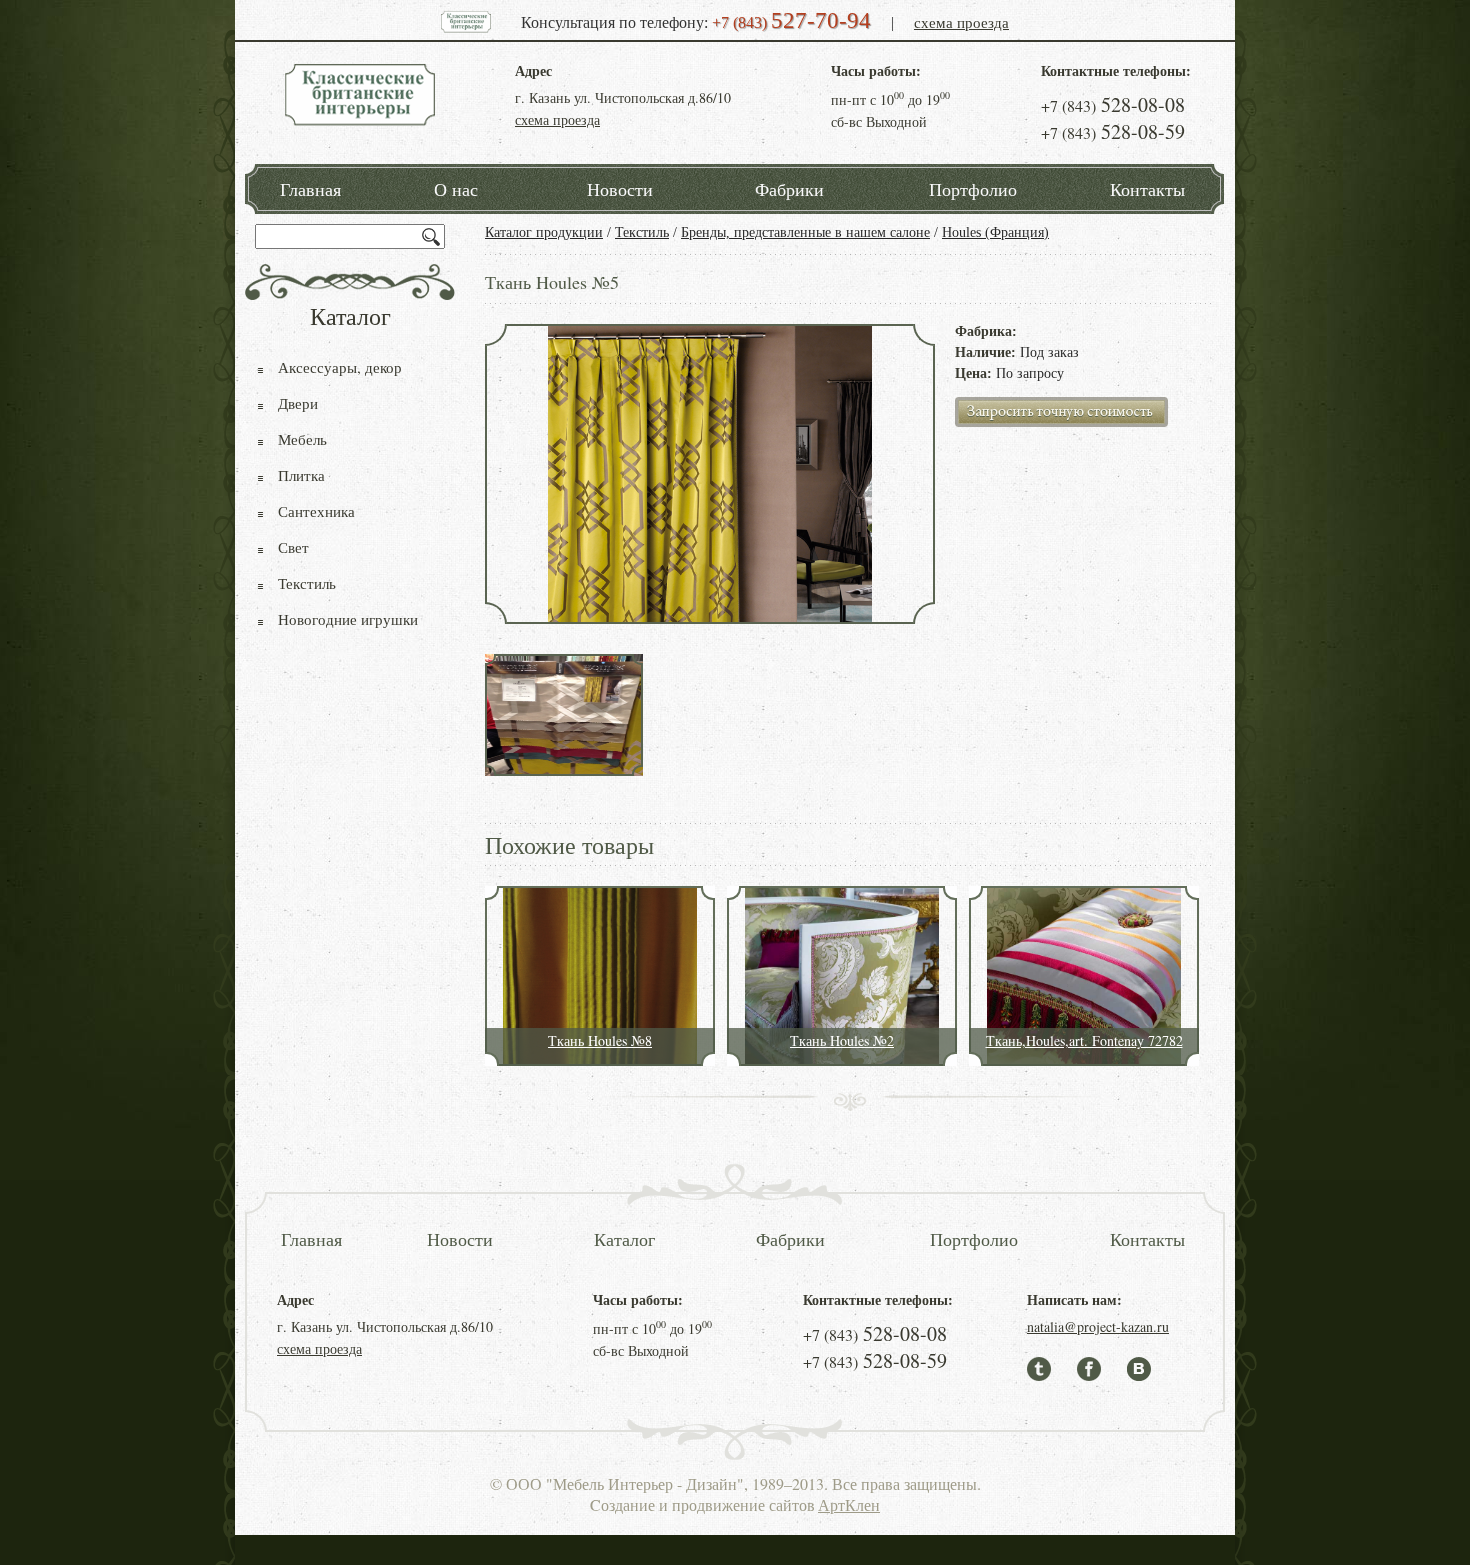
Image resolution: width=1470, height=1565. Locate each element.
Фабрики (789, 189)
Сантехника (316, 511)
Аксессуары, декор (340, 367)
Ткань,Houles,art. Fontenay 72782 (1084, 1040)
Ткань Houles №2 (842, 1040)
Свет (293, 547)
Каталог (624, 1239)
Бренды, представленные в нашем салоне (805, 232)
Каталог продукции (544, 232)
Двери (298, 403)
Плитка (301, 475)
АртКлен (849, 1504)
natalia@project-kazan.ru (1098, 1326)
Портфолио (973, 189)
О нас (456, 189)
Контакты (1147, 189)
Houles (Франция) (995, 232)
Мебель (302, 439)
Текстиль (642, 232)
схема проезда (961, 22)
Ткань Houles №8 (600, 1040)
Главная (310, 189)
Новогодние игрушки (348, 619)
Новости (620, 189)
